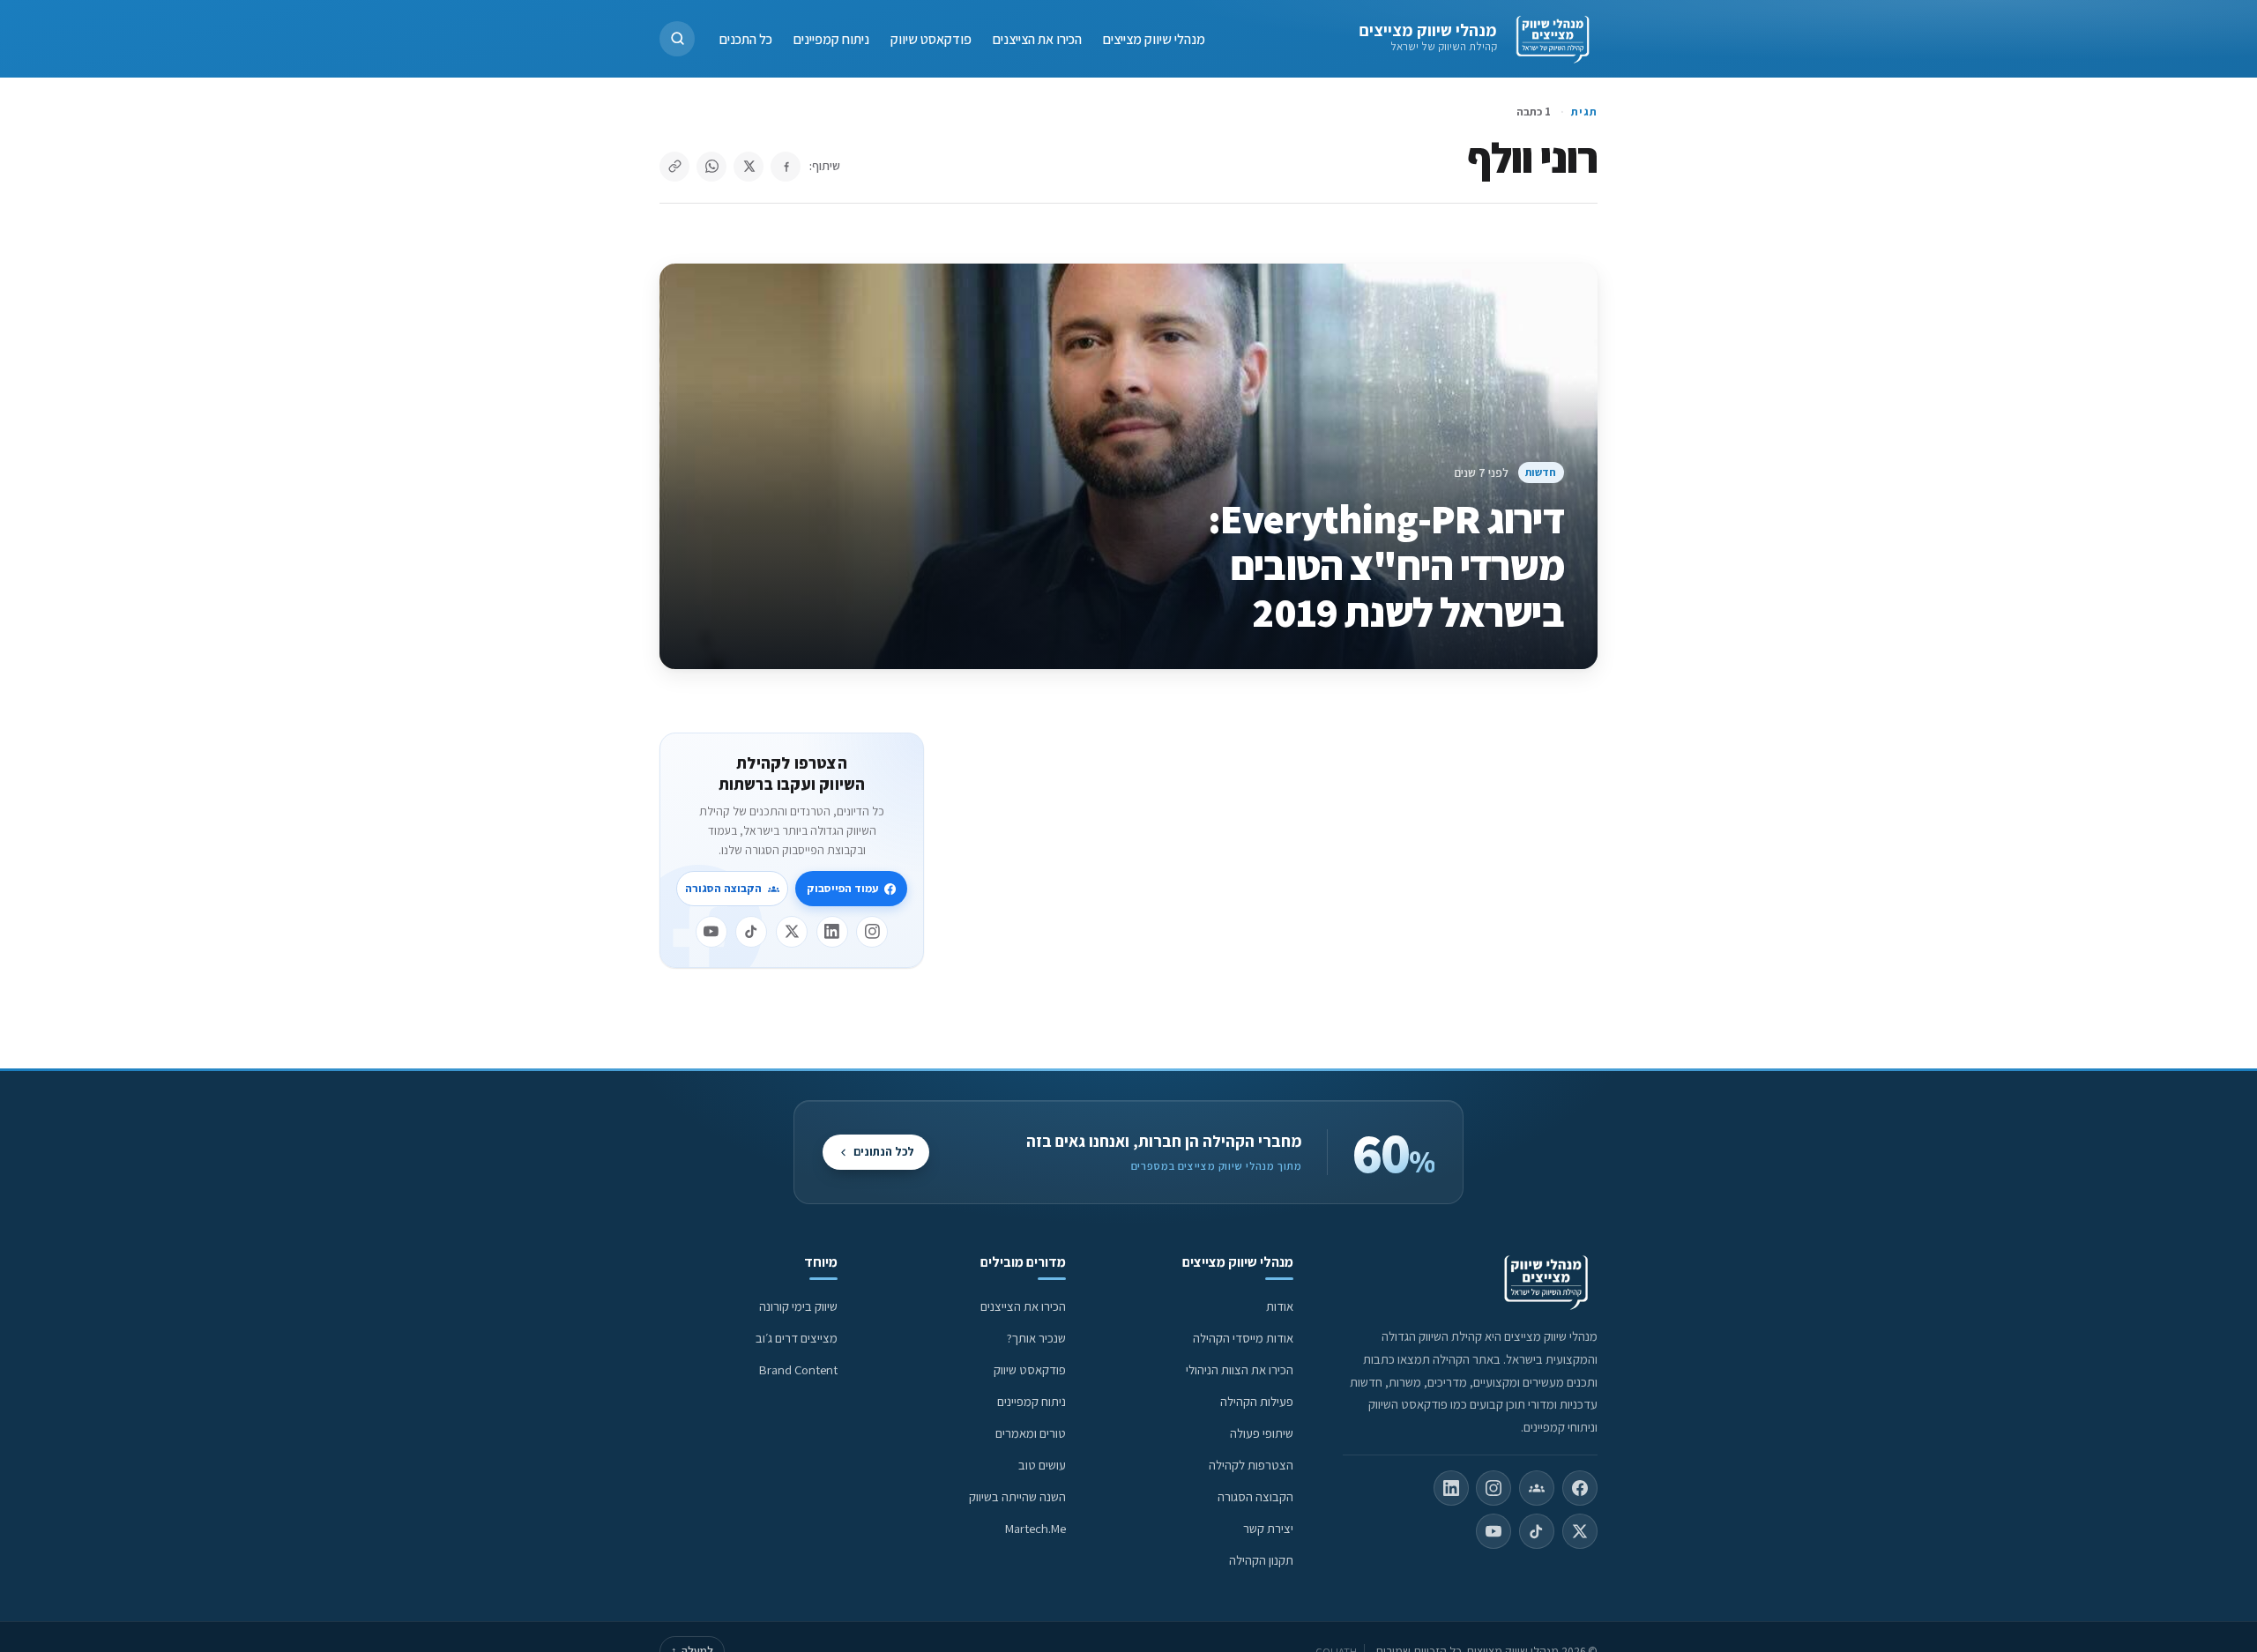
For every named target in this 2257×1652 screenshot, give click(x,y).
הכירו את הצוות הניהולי (1240, 1369)
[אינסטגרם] (872, 932)
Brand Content (798, 1369)
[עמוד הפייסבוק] (1580, 1488)
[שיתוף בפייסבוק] (786, 167)
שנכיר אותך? (1036, 1338)
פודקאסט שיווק (931, 38)
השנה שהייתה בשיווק (1017, 1496)
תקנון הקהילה (1261, 1560)
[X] (792, 932)
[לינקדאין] (832, 932)
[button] (677, 39)
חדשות (1541, 472)
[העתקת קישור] (674, 167)
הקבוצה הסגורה (723, 888)
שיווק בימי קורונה (798, 1306)
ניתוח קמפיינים (831, 38)
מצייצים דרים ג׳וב (797, 1338)
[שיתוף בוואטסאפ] (711, 167)
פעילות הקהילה (1257, 1401)
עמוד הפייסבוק (842, 888)
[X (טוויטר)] (1580, 1531)
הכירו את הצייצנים (1037, 38)
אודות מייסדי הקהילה (1243, 1338)
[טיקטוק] (751, 932)
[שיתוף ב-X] (749, 167)
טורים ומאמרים (1031, 1433)
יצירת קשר (1268, 1528)
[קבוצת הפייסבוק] (1537, 1488)
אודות (1280, 1306)
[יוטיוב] (711, 932)
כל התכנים (746, 38)
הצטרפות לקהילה (1251, 1465)
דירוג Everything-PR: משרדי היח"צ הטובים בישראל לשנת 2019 (1385, 565)
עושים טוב (1042, 1465)
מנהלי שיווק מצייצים (1428, 30)
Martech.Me (1035, 1528)
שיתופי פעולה (1262, 1433)
